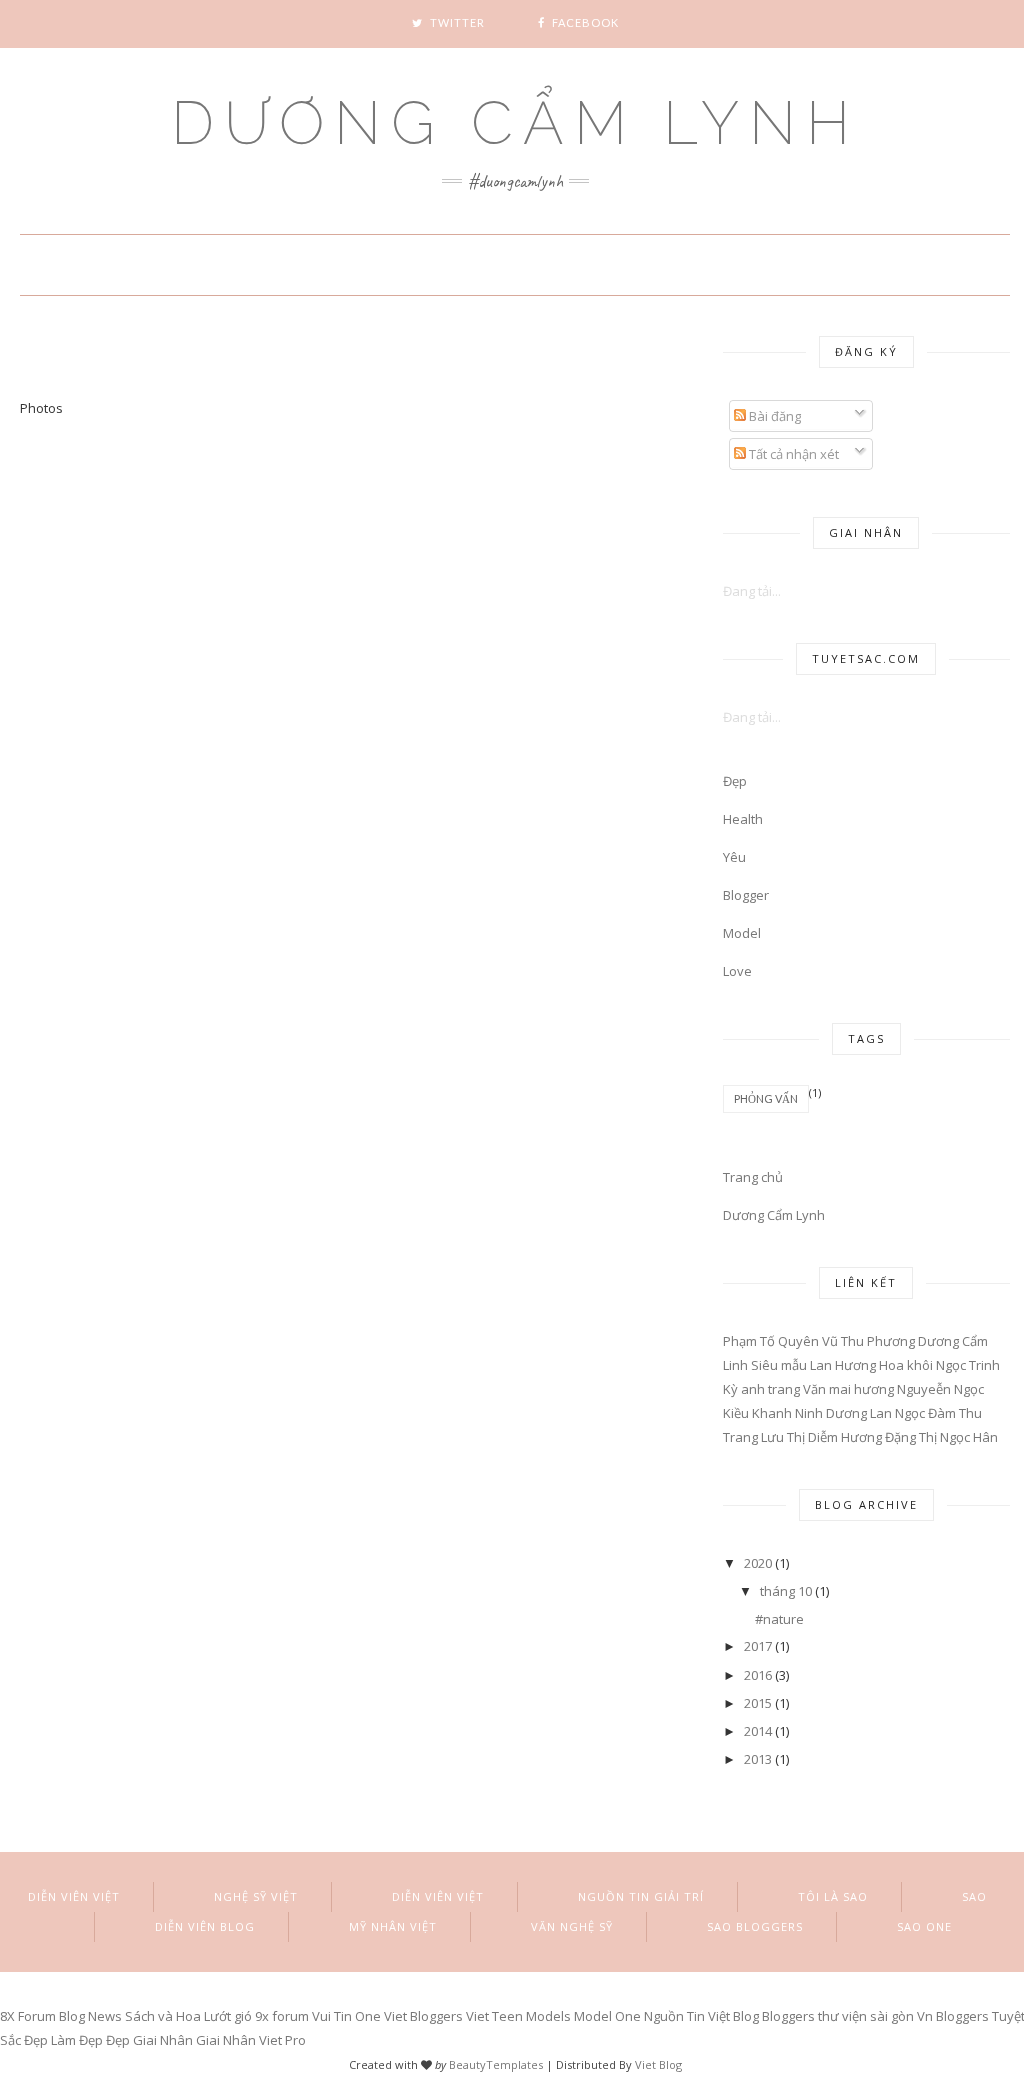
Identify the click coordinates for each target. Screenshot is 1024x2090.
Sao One (924, 1926)
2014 (758, 1731)
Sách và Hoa (163, 2016)
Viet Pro (282, 2040)
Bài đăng (773, 416)
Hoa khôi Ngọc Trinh (939, 1365)
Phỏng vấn (766, 1098)
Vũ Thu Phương (868, 1341)
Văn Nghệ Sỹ (572, 1926)
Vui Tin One (346, 2016)
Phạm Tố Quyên (771, 1341)
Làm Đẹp (77, 2040)
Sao (974, 1896)
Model (742, 933)
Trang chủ (753, 1177)
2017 (758, 1646)
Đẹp (735, 781)
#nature (779, 1619)
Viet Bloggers (423, 2016)
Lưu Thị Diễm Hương (821, 1437)
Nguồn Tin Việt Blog (703, 2016)
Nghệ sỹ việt (256, 1896)
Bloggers (788, 2016)
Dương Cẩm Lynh (515, 123)
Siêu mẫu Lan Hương (813, 1365)
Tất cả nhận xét (792, 454)
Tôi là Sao (833, 1896)
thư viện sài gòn (866, 2016)
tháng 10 (786, 1591)
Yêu (734, 857)
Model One (607, 2016)
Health (743, 819)
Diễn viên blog (205, 1926)
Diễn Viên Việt (74, 1896)
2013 (758, 1759)
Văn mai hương (848, 1389)
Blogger (746, 895)
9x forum (282, 2016)
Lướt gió (228, 2016)
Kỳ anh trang (761, 1389)
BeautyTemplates (496, 2064)
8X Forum (28, 2016)
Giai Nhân (163, 2040)
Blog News (90, 2016)
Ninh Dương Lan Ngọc (860, 1413)
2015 (758, 1703)
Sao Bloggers (755, 1926)
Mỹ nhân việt (393, 1926)
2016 (758, 1675)
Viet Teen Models (518, 2016)
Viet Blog (658, 2064)
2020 (758, 1563)
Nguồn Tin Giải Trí (641, 1896)
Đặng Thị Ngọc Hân (941, 1437)
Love (737, 971)
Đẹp (118, 2040)
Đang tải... (752, 591)
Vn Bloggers (953, 2016)
